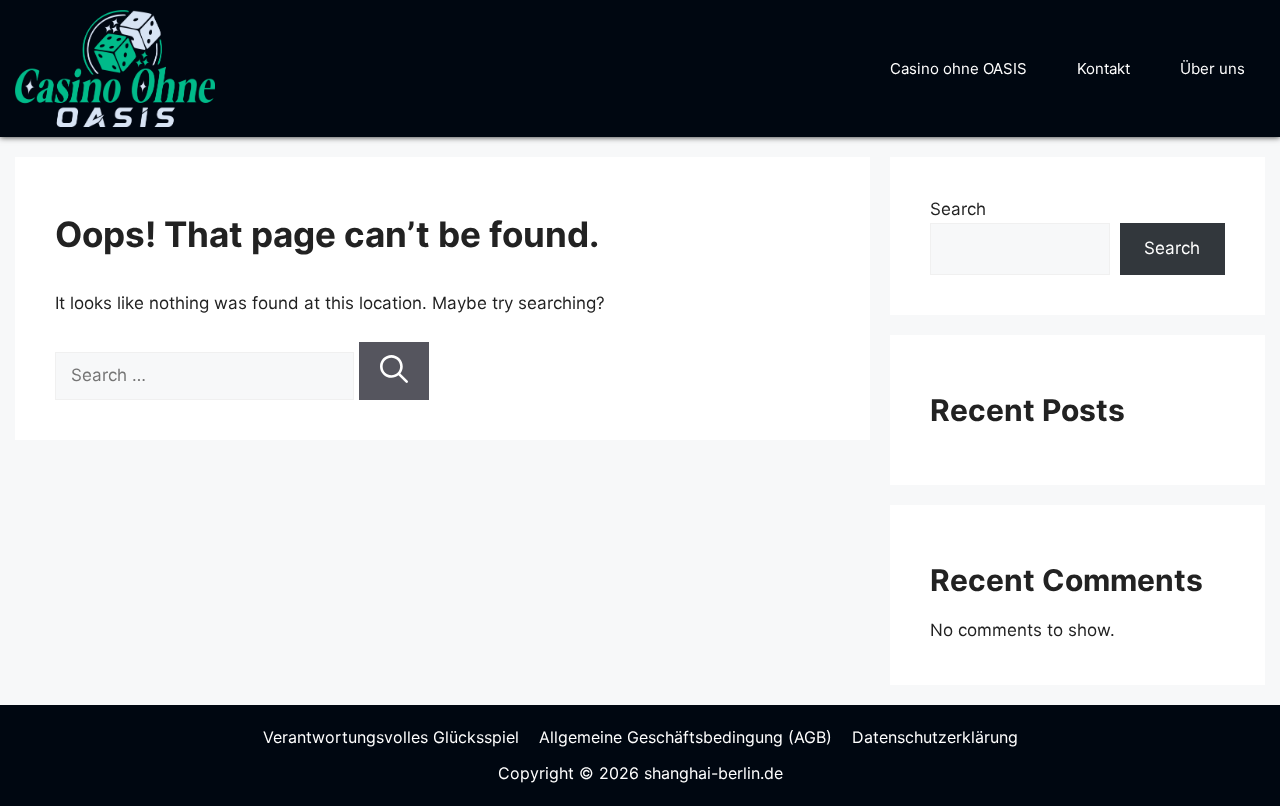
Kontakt (1103, 68)
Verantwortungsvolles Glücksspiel (391, 737)
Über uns (1212, 68)
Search (958, 209)
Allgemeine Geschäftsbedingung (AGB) (685, 737)
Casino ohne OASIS (958, 68)
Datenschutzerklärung (935, 737)
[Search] (394, 371)
